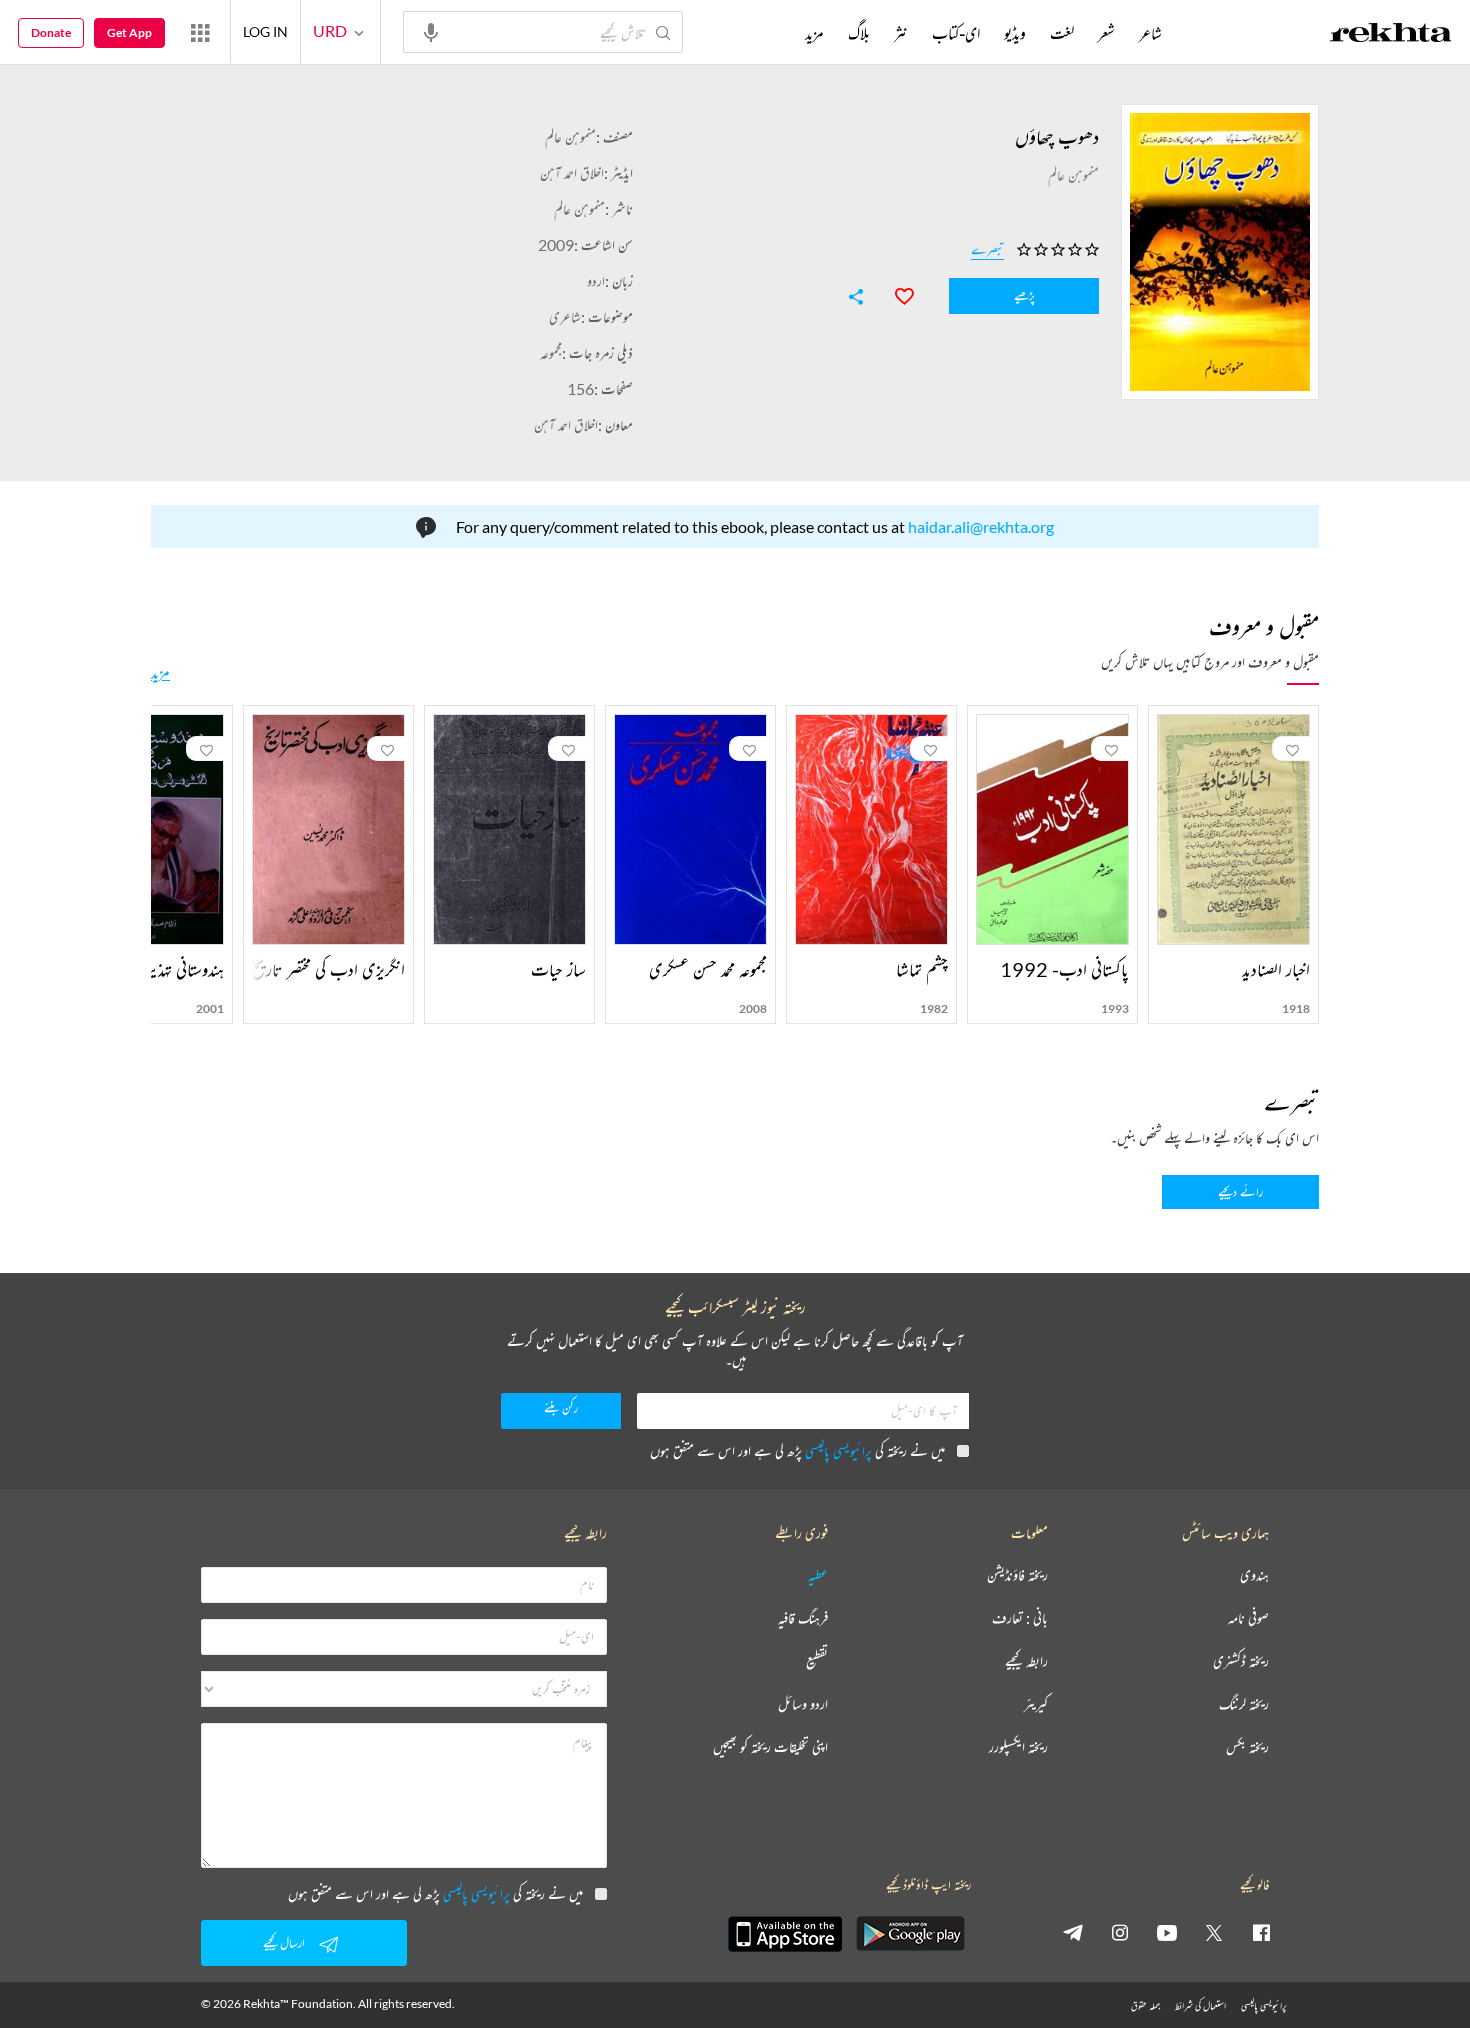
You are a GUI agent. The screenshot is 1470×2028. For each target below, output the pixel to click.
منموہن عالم (570, 136)
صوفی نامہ (1248, 1618)
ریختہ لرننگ (1244, 1704)
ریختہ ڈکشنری (1241, 1661)
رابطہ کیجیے (1026, 1661)
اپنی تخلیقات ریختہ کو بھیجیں (770, 1747)
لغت (1062, 33)
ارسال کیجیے (284, 1942)
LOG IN (265, 31)
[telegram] (1073, 1932)
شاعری (565, 316)
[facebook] (1261, 1932)
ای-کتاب (956, 33)
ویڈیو (1015, 33)
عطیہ (818, 1575)
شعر (1106, 33)
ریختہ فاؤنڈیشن (1017, 1575)
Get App (129, 32)
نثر (901, 33)
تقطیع (817, 1661)
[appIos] (785, 1934)
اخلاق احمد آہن (572, 172)
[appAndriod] (910, 1934)
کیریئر (1036, 1704)
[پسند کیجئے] (895, 294)
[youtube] (1167, 1932)
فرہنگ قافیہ (803, 1618)
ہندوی (1254, 1575)
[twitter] (1214, 1932)
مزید (160, 672)
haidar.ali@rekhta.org (981, 526)
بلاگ (859, 33)
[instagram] (1120, 1932)
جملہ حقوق (1145, 2005)
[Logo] (1391, 35)
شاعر (1150, 33)
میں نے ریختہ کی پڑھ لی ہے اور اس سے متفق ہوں (797, 1450)
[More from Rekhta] (200, 32)
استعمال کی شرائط (1200, 2005)
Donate (51, 32)
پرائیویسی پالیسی (838, 1450)
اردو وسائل (803, 1704)
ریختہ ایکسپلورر (1018, 1747)
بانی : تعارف (1020, 1618)
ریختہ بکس (1247, 1747)
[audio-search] (431, 31)
